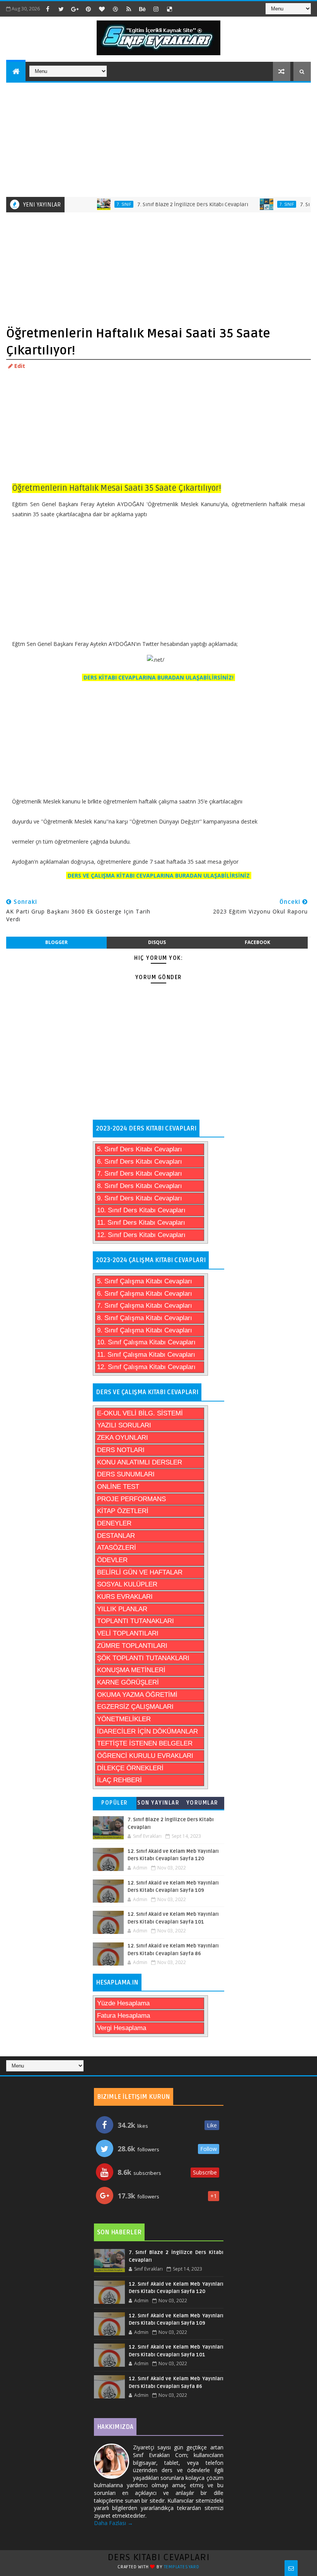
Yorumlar (202, 1803)
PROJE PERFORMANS (131, 1499)
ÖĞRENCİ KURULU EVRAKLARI (145, 1756)
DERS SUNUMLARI (126, 1474)
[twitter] (61, 9)
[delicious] (169, 9)
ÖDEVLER (112, 1560)
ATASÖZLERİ (117, 1548)
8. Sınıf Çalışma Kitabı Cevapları (145, 1318)
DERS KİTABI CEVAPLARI (159, 2557)
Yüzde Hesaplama (123, 2003)
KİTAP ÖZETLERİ (123, 1511)
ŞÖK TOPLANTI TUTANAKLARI (143, 1658)
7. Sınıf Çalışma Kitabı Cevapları (145, 1306)
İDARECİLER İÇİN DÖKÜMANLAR (147, 1731)
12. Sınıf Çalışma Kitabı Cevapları (146, 1367)
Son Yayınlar (158, 1803)
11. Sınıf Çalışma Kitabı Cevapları (146, 1355)
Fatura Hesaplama (124, 2016)
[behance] (142, 9)
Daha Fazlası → (113, 2523)
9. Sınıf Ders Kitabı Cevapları (140, 1198)
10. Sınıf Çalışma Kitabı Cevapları (146, 1342)
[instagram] (156, 9)
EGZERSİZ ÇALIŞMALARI (135, 1707)
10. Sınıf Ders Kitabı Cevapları (141, 1210)
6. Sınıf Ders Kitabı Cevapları (140, 1162)
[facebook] (48, 9)
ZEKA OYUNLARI (123, 1438)
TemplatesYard (182, 2567)
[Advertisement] (159, 139)
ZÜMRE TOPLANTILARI (132, 1646)
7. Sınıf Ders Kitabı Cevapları (140, 1174)
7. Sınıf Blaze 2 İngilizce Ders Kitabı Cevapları (166, 204)
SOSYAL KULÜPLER (127, 1584)
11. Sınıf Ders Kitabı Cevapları (141, 1223)
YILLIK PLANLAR (122, 1609)
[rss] (129, 9)
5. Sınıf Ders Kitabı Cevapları (140, 1149)
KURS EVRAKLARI (125, 1597)
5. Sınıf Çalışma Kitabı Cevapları (145, 1281)
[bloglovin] (102, 9)
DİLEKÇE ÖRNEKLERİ (130, 1768)
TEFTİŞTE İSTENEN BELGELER (145, 1743)
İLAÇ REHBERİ (119, 1780)
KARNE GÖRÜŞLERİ (128, 1682)
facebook (257, 942)
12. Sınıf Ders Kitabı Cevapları (141, 1235)
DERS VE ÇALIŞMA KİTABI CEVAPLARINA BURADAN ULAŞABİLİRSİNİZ (159, 875)
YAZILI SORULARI (124, 1425)
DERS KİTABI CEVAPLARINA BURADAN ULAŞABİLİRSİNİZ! (158, 677)
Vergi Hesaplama (122, 2028)
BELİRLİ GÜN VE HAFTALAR (140, 1572)
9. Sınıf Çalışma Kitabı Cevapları (145, 1330)
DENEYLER (114, 1523)
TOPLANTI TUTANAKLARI (135, 1621)
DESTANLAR (116, 1536)
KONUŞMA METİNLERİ (131, 1670)
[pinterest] (88, 9)
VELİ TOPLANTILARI (128, 1633)
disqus (157, 942)
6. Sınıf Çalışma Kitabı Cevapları (145, 1294)
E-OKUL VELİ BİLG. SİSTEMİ (140, 1413)
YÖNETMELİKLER (124, 1719)
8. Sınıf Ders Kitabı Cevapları (140, 1186)
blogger (56, 942)
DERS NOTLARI (121, 1450)
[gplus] (75, 9)
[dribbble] (115, 9)
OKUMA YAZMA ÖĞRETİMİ (137, 1695)
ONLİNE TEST (118, 1487)
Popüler (115, 1803)
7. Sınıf (97, 204)
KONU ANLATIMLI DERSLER (140, 1462)
